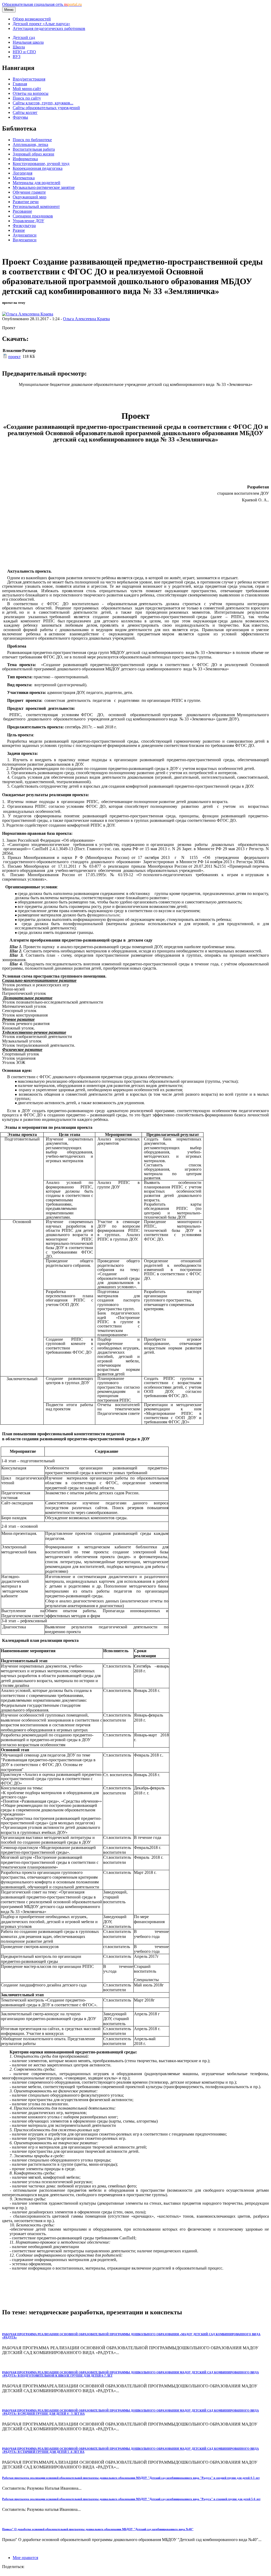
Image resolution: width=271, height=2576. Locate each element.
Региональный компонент (36, 206)
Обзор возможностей (32, 19)
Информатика (25, 159)
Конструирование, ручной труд (41, 164)
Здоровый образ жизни (33, 154)
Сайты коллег (25, 112)
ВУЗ (17, 57)
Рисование (22, 211)
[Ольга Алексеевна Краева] (28, 314)
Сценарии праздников (33, 216)
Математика (24, 178)
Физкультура (24, 226)
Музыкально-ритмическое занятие (44, 187)
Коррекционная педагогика (38, 168)
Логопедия (22, 173)
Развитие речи (26, 202)
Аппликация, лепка (30, 144)
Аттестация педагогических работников (49, 28)
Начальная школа (28, 42)
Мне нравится (25, 2558)
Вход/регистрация (29, 79)
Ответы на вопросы (31, 93)
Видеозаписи (25, 240)
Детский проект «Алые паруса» (41, 24)
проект (14, 357)
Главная (20, 84)
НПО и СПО (24, 52)
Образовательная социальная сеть (42, 4)
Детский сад (24, 37)
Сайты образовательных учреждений (46, 108)
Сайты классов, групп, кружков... (43, 103)
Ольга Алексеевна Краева (86, 319)
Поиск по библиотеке (32, 140)
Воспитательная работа (34, 149)
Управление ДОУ (28, 221)
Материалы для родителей (37, 183)
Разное (19, 230)
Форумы (20, 117)
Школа (19, 47)
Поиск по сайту (27, 98)
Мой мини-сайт (27, 89)
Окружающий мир (30, 197)
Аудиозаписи (25, 235)
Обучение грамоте (29, 192)
